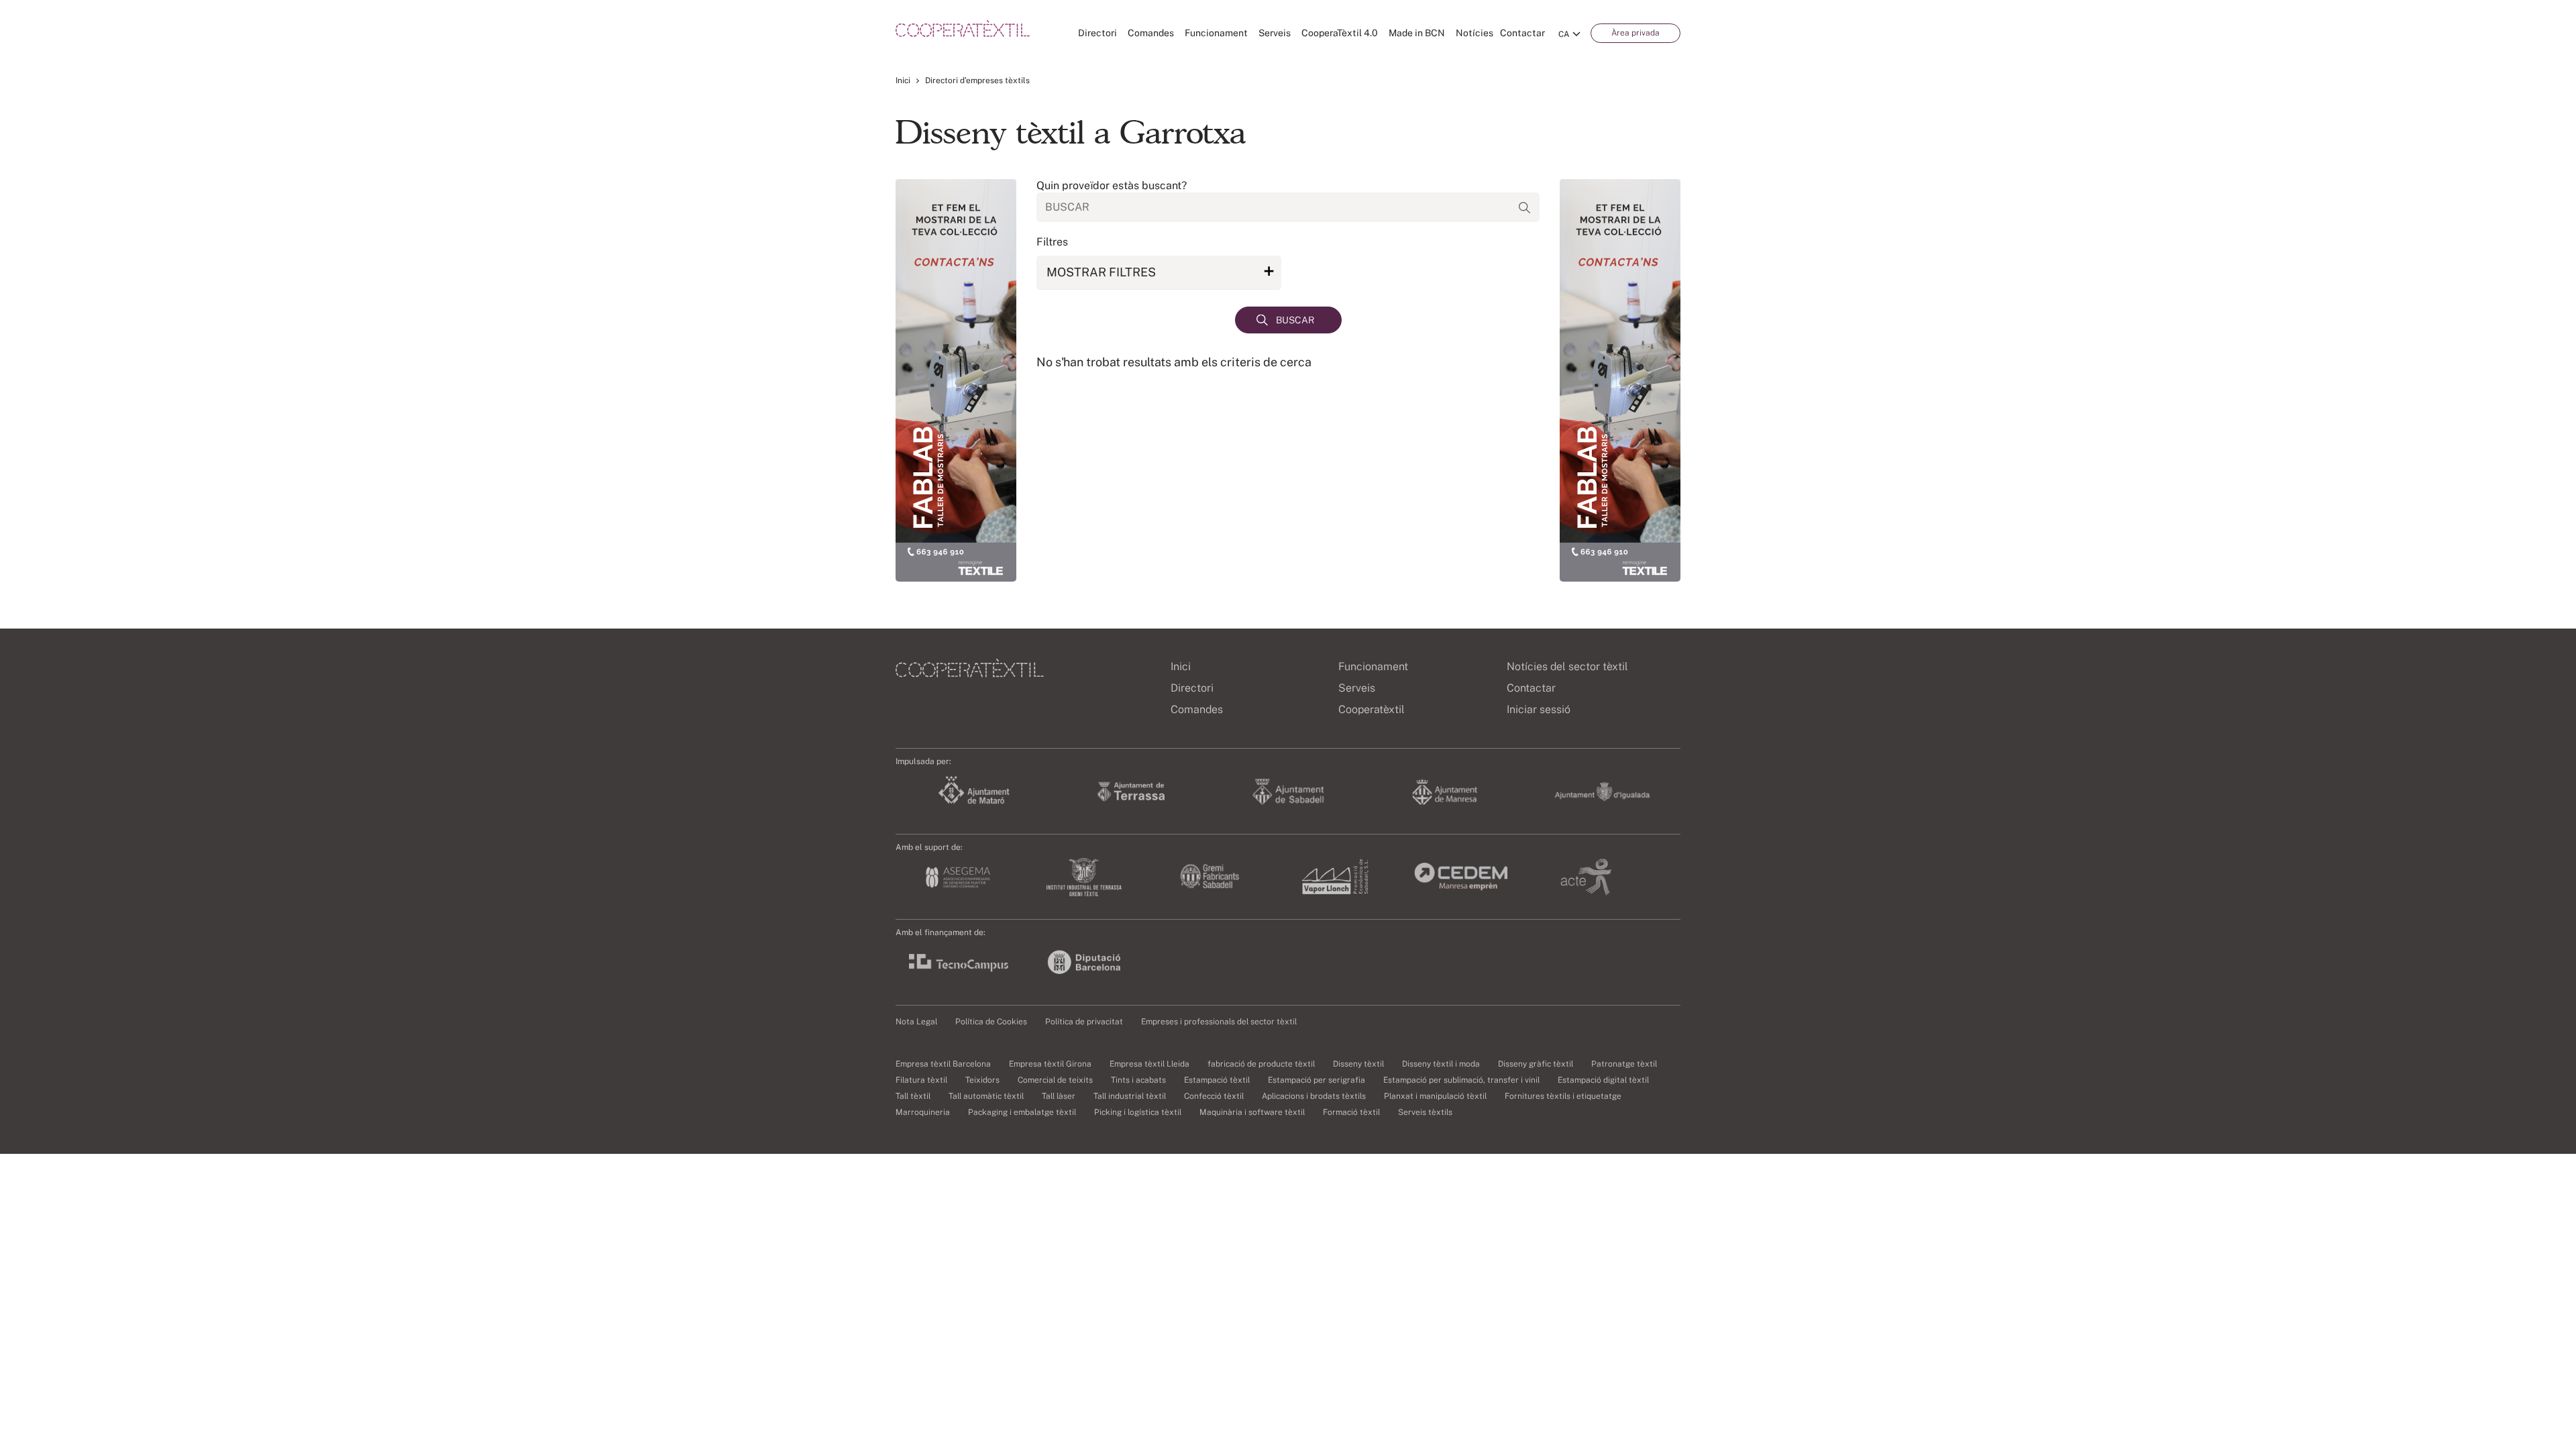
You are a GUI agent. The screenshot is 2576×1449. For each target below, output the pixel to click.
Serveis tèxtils (1425, 1112)
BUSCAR (1295, 320)
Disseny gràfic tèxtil (1536, 1064)
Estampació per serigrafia (1317, 1080)
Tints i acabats (1138, 1080)
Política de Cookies (991, 1022)
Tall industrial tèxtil (1130, 1096)
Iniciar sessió (1539, 709)
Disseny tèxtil (1358, 1064)
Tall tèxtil (913, 1096)
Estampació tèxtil (1217, 1080)
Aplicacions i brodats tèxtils (1314, 1096)
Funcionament (1216, 33)
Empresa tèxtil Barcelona (943, 1064)
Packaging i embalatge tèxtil (1022, 1112)
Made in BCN (1417, 33)
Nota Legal (916, 1022)
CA (1564, 34)
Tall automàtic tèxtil (986, 1096)
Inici (903, 80)
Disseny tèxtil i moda (1441, 1064)
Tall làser (1059, 1096)
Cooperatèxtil (1372, 709)
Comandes (1151, 33)
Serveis (1275, 33)
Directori (1097, 33)
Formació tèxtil (1351, 1112)
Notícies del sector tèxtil (1567, 666)
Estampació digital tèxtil (1603, 1080)
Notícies (1474, 33)
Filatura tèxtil (921, 1080)
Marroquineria (923, 1112)
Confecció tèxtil (1214, 1096)
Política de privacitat (1084, 1022)
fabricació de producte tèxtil (1261, 1064)
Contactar (1522, 33)
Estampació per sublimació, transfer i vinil (1461, 1080)
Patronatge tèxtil (1624, 1064)
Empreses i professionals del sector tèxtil (1219, 1022)
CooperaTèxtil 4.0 (1340, 33)
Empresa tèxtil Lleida (1149, 1064)
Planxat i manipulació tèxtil (1435, 1096)
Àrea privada (1635, 33)
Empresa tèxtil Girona (1050, 1064)
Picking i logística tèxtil (1138, 1112)
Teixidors (982, 1080)
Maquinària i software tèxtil (1252, 1112)
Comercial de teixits (1055, 1080)
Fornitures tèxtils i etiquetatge (1563, 1096)
